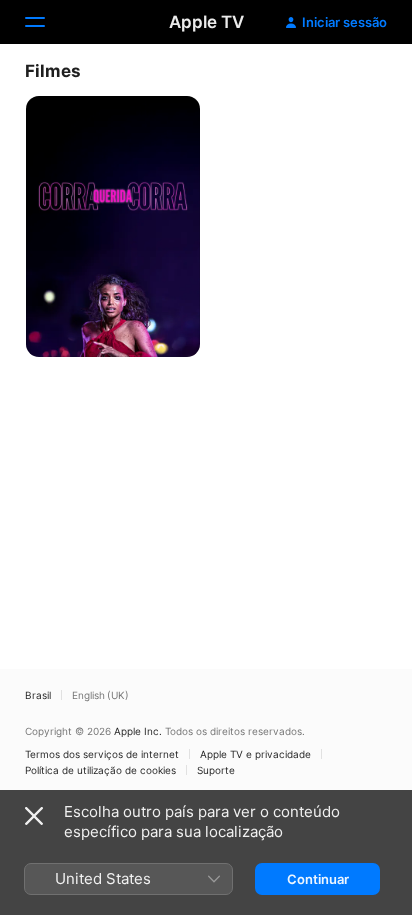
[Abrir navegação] (47, 22)
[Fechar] (34, 816)
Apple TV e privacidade (255, 754)
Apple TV (206, 22)
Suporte (216, 770)
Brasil (38, 695)
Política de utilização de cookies (100, 770)
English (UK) (100, 695)
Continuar (318, 879)
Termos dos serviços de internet (102, 754)
